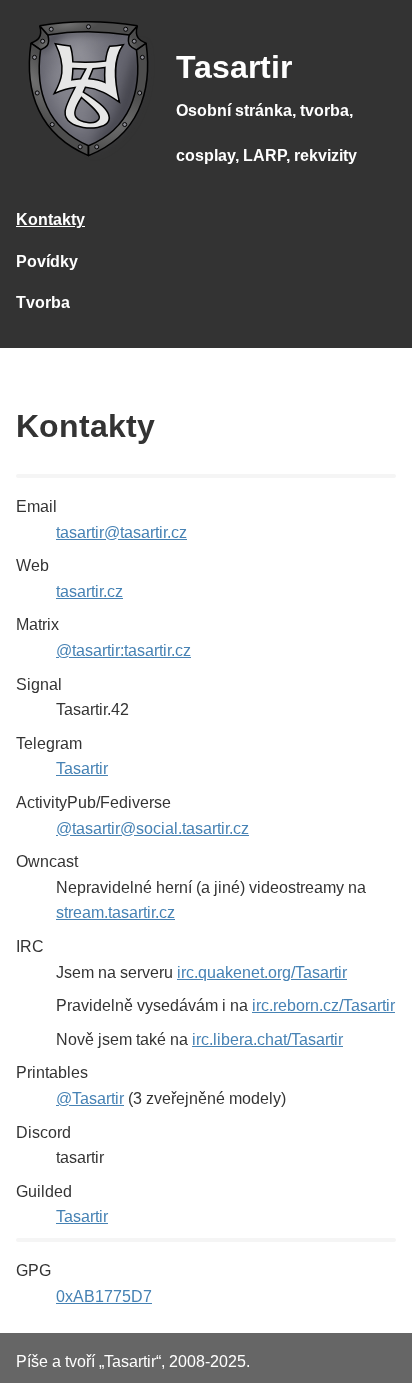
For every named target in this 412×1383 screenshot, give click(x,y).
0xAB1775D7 (104, 1296)
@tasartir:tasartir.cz (123, 650)
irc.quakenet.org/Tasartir (262, 972)
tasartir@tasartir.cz (121, 532)
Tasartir (82, 768)
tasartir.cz (89, 591)
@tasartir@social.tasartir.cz (152, 828)
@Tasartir (90, 1098)
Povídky (47, 261)
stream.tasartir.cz (115, 912)
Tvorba (43, 302)
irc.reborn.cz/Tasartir (323, 1005)
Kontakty (50, 219)
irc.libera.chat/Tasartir (267, 1039)
